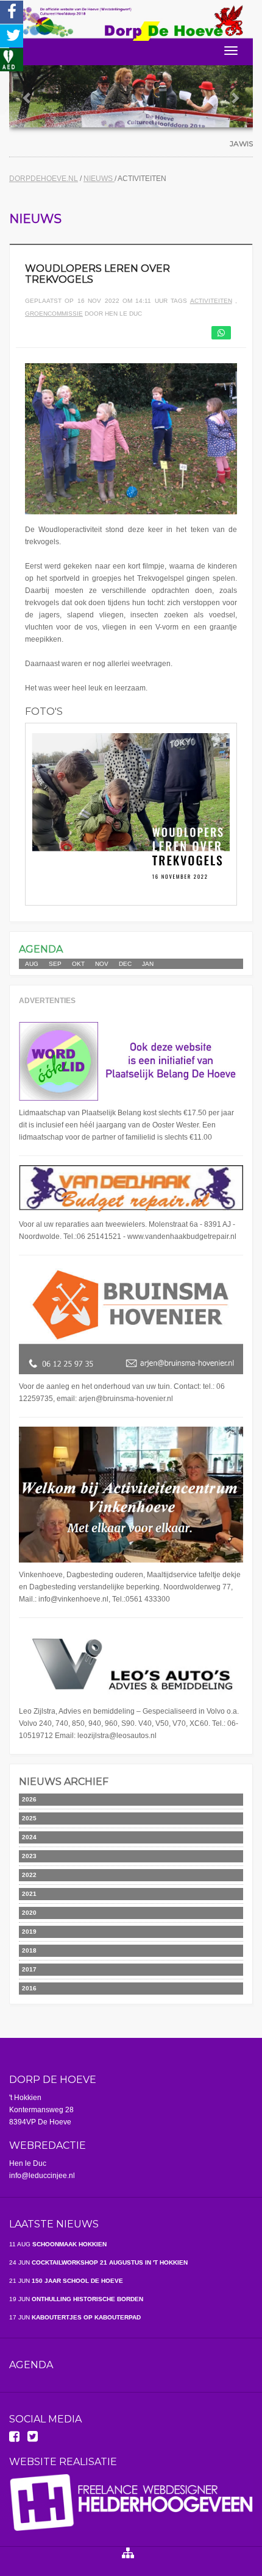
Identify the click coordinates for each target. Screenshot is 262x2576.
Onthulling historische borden (76, 2299)
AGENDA (41, 949)
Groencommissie (54, 314)
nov (102, 964)
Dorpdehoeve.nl (44, 179)
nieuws (99, 179)
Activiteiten (211, 301)
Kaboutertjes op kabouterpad (75, 2317)
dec (125, 964)
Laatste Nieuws (54, 2224)
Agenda (31, 2365)
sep (55, 964)
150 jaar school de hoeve (66, 2281)
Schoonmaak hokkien (58, 2244)
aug (32, 964)
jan (148, 964)
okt (78, 964)
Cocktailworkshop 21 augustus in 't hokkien (98, 2262)
